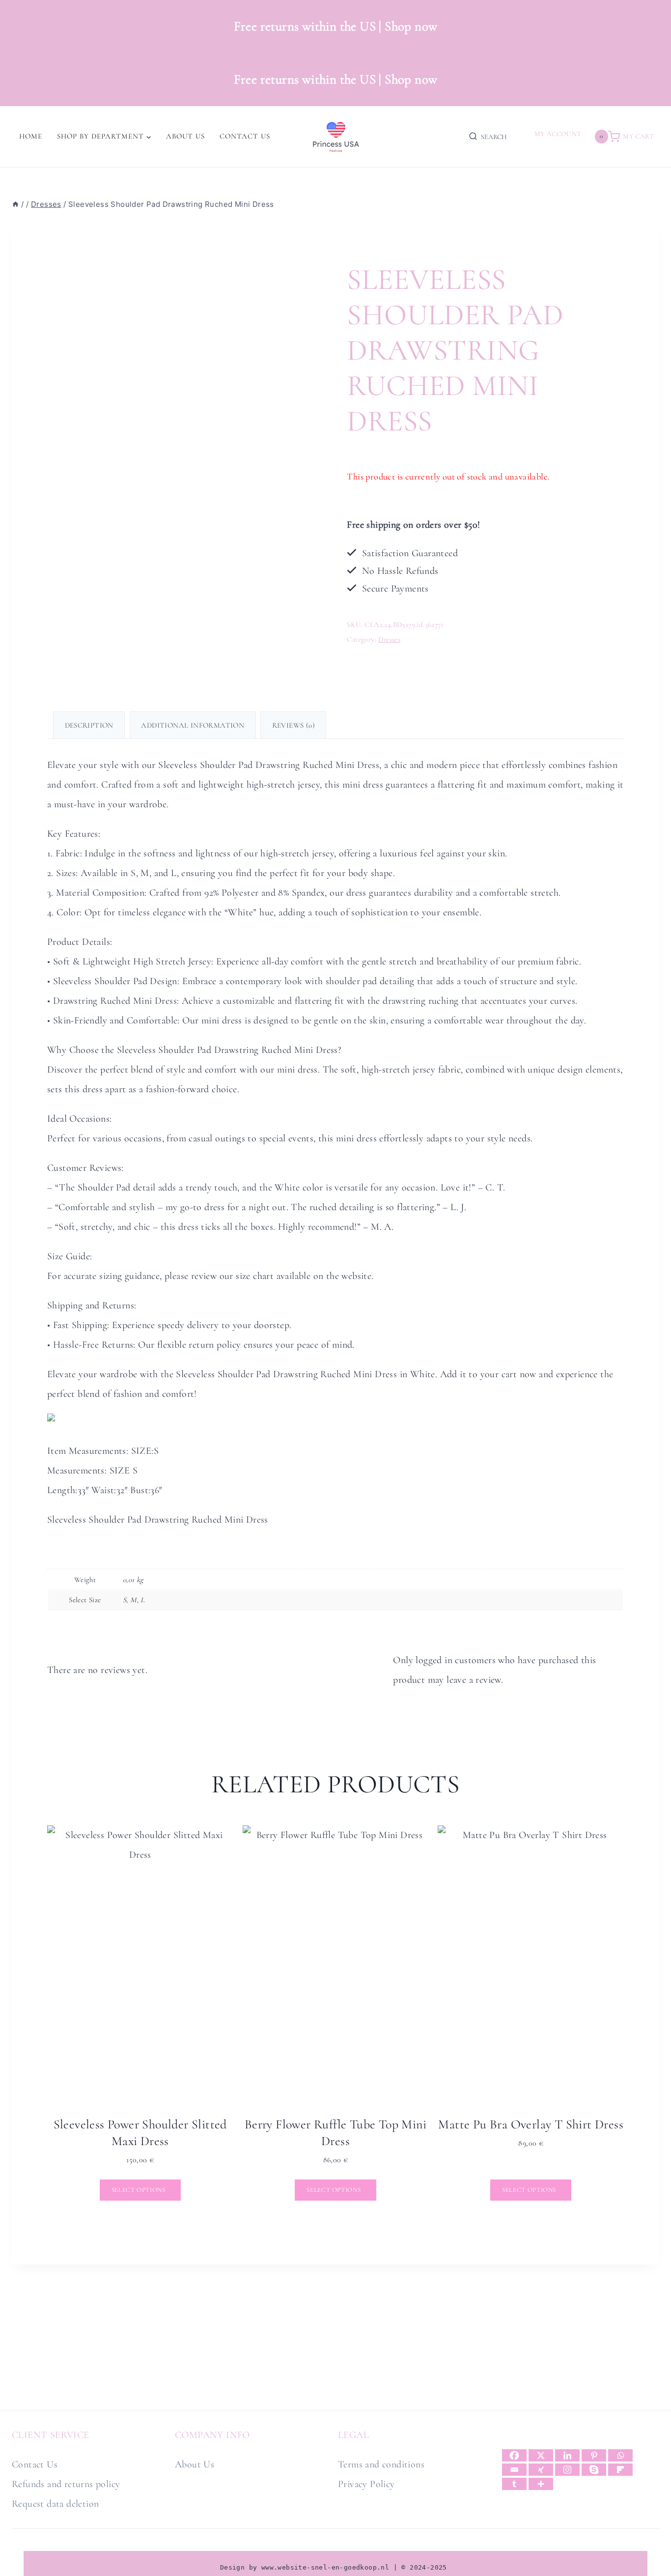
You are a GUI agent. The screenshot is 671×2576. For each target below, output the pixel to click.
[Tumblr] (514, 2484)
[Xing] (541, 2470)
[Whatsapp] (620, 2455)
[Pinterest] (594, 2455)
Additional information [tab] (193, 725)
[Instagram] (567, 2470)
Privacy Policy (366, 2484)
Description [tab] (89, 725)
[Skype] (594, 2470)
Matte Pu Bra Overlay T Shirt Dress (531, 2124)
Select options (140, 2190)
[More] (541, 2484)
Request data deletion (55, 2504)
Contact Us (245, 136)
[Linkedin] (567, 2455)
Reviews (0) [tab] (294, 725)
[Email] (514, 2470)
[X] (541, 2455)
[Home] (15, 204)
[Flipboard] (620, 2470)
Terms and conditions (381, 2464)
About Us (185, 136)
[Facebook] (514, 2455)
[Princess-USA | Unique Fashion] (335, 137)
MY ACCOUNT (558, 134)
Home (31, 136)
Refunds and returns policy (66, 2484)
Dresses (389, 639)
